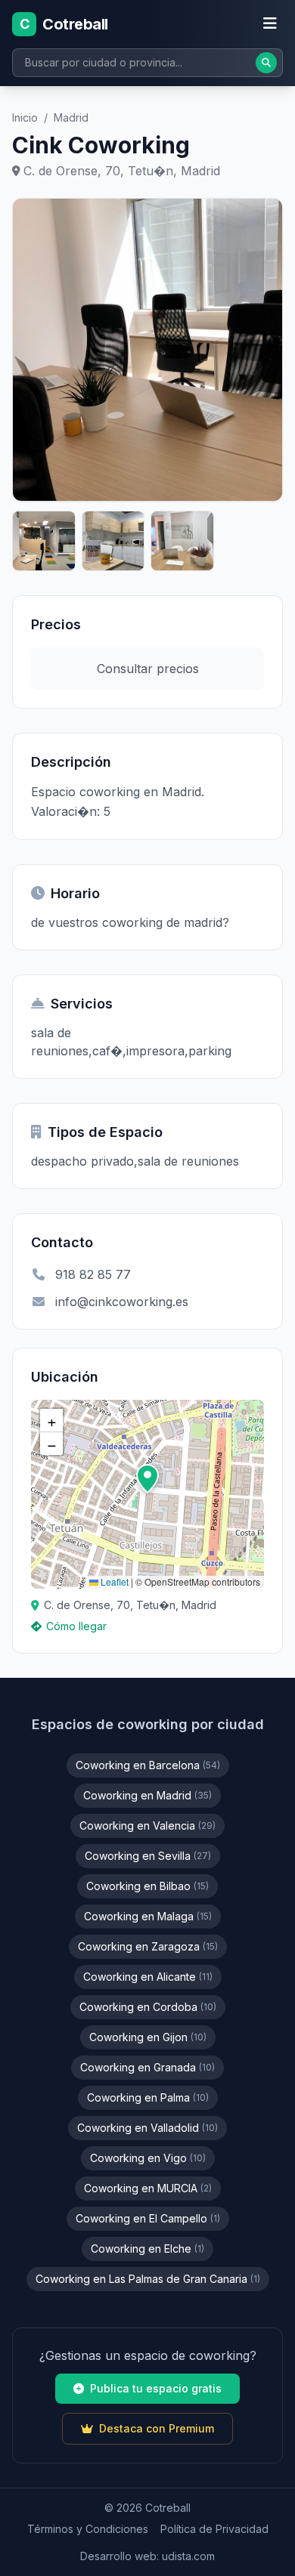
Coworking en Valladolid (147, 2128)
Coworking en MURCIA (148, 2188)
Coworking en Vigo (148, 2158)
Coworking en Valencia (147, 1825)
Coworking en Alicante (148, 1977)
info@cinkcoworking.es (122, 1302)
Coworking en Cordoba (148, 2007)
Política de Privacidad (214, 2529)
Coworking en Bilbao (147, 1886)
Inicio (25, 117)
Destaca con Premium (157, 2428)
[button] (147, 1479)
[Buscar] (266, 63)
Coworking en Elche (147, 2249)
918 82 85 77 (93, 1274)
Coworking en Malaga (148, 1916)
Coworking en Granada (147, 2067)
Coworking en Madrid (147, 1795)
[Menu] (270, 24)
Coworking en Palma (148, 2097)
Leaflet (113, 1581)
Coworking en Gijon (148, 2037)
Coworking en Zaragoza (148, 1946)
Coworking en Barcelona (148, 1765)
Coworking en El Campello (148, 2218)
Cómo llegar (76, 1626)
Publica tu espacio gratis (156, 2388)
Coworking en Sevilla (148, 1856)
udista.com (188, 2556)
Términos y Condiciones (88, 2529)
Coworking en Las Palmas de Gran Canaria (148, 2279)
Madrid (71, 117)
